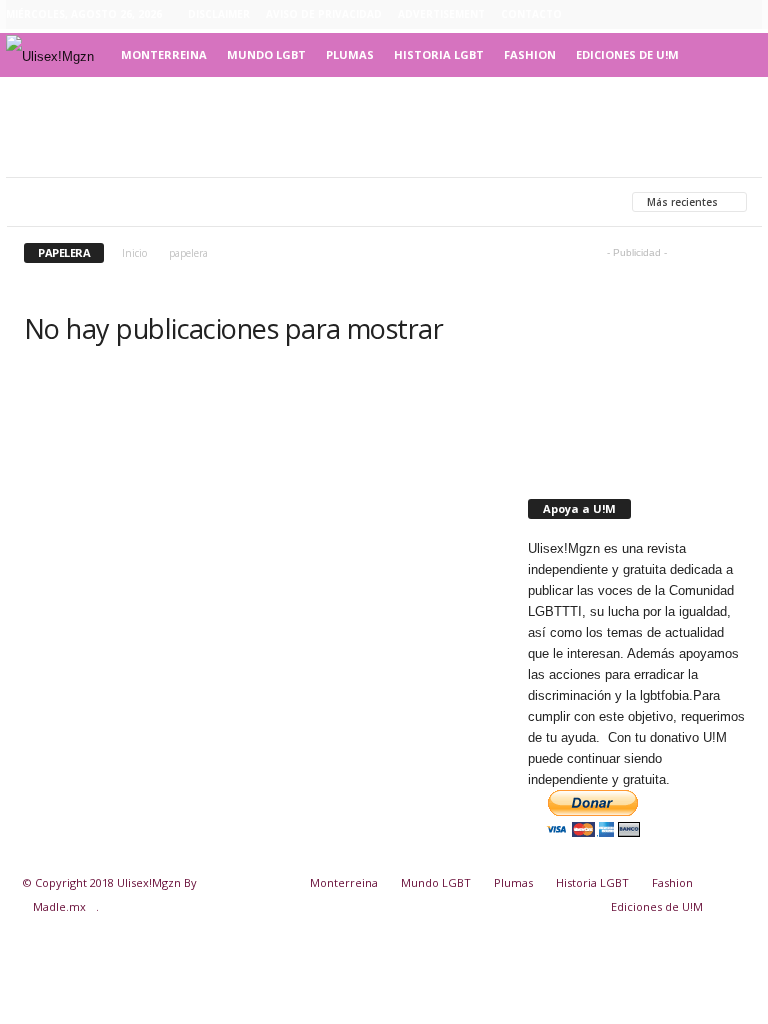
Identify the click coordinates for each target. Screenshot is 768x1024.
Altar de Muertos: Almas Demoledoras (327, 201)
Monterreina (164, 54)
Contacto (531, 14)
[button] (732, 55)
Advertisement (441, 14)
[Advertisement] (384, 127)
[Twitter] (747, 15)
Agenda (157, 201)
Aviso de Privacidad (324, 14)
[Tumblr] (716, 15)
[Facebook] (654, 15)
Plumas (350, 54)
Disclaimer (219, 14)
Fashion (530, 54)
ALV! (486, 201)
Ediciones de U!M (627, 54)
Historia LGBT (439, 54)
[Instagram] (685, 15)
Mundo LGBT (266, 54)
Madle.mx (59, 906)
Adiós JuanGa (69, 201)
